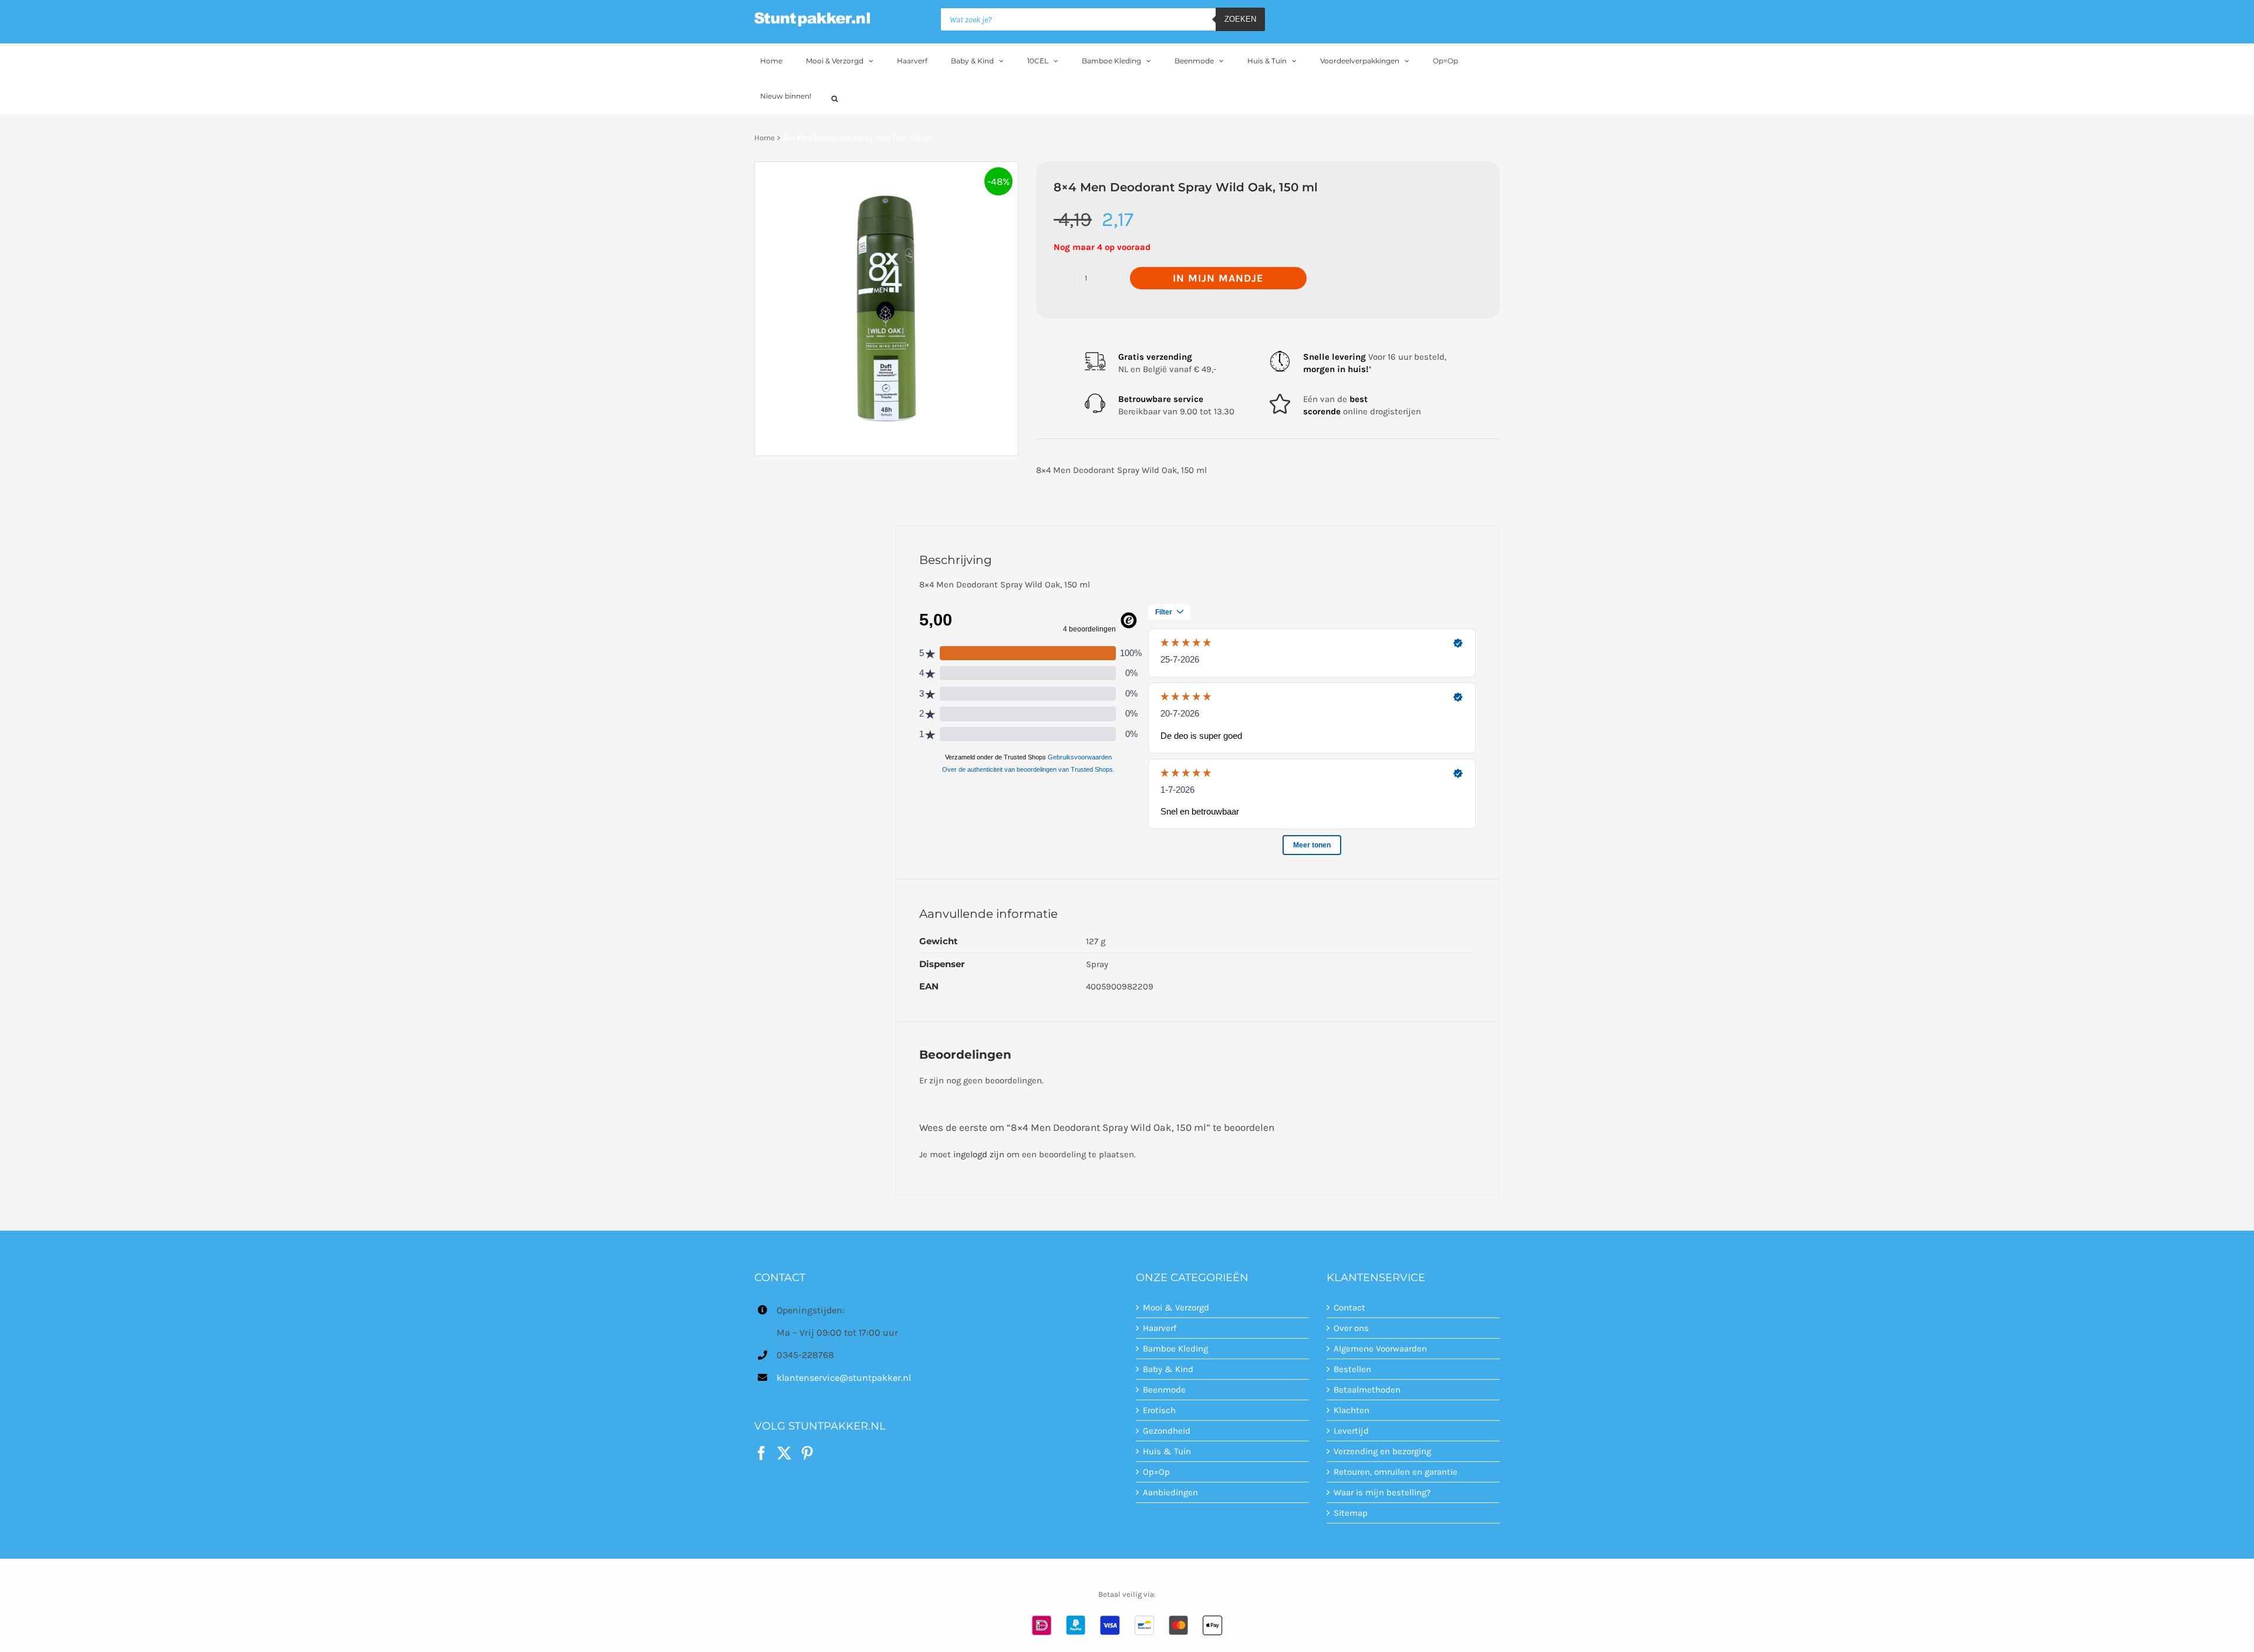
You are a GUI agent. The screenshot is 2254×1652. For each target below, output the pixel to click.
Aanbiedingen (1170, 1492)
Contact (1349, 1308)
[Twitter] (784, 1453)
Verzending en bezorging (1382, 1451)
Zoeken (1240, 19)
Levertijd (1351, 1431)
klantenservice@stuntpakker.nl (844, 1378)
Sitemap (1351, 1513)
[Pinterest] (807, 1453)
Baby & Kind (1168, 1369)
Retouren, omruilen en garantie (1396, 1472)
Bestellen (1352, 1369)
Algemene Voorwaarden (1380, 1349)
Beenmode (1164, 1390)
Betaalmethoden (1367, 1390)
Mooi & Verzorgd (1176, 1308)
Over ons (1351, 1328)
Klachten (1352, 1410)
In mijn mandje (1218, 278)
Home (765, 138)
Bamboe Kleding (1175, 1349)
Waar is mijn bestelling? (1382, 1492)
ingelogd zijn (979, 1154)
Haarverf (1160, 1328)
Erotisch (1159, 1410)
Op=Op (1156, 1472)
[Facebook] (761, 1453)
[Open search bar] (835, 97)
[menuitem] (777, 61)
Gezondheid (1167, 1431)
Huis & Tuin (1167, 1451)
